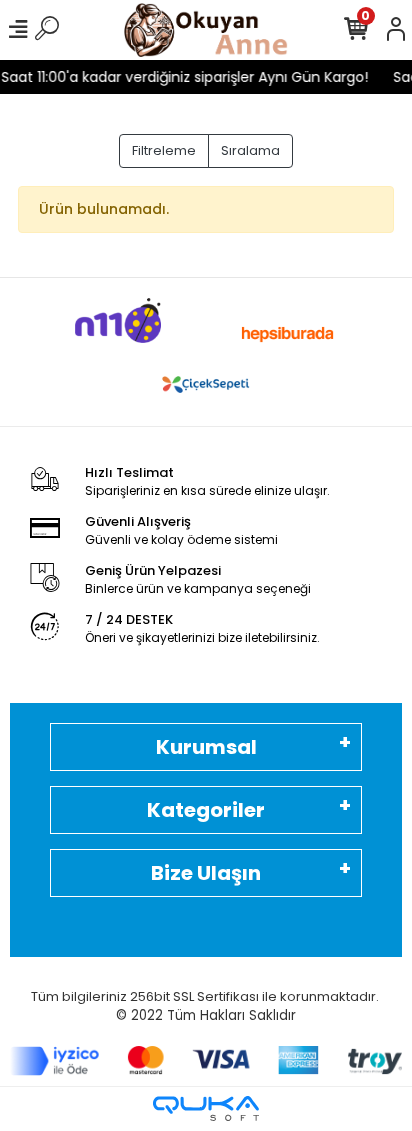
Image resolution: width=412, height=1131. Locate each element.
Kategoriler (206, 810)
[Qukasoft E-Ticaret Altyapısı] (206, 1108)
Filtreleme (164, 150)
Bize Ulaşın (206, 873)
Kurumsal (206, 747)
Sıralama (250, 150)
